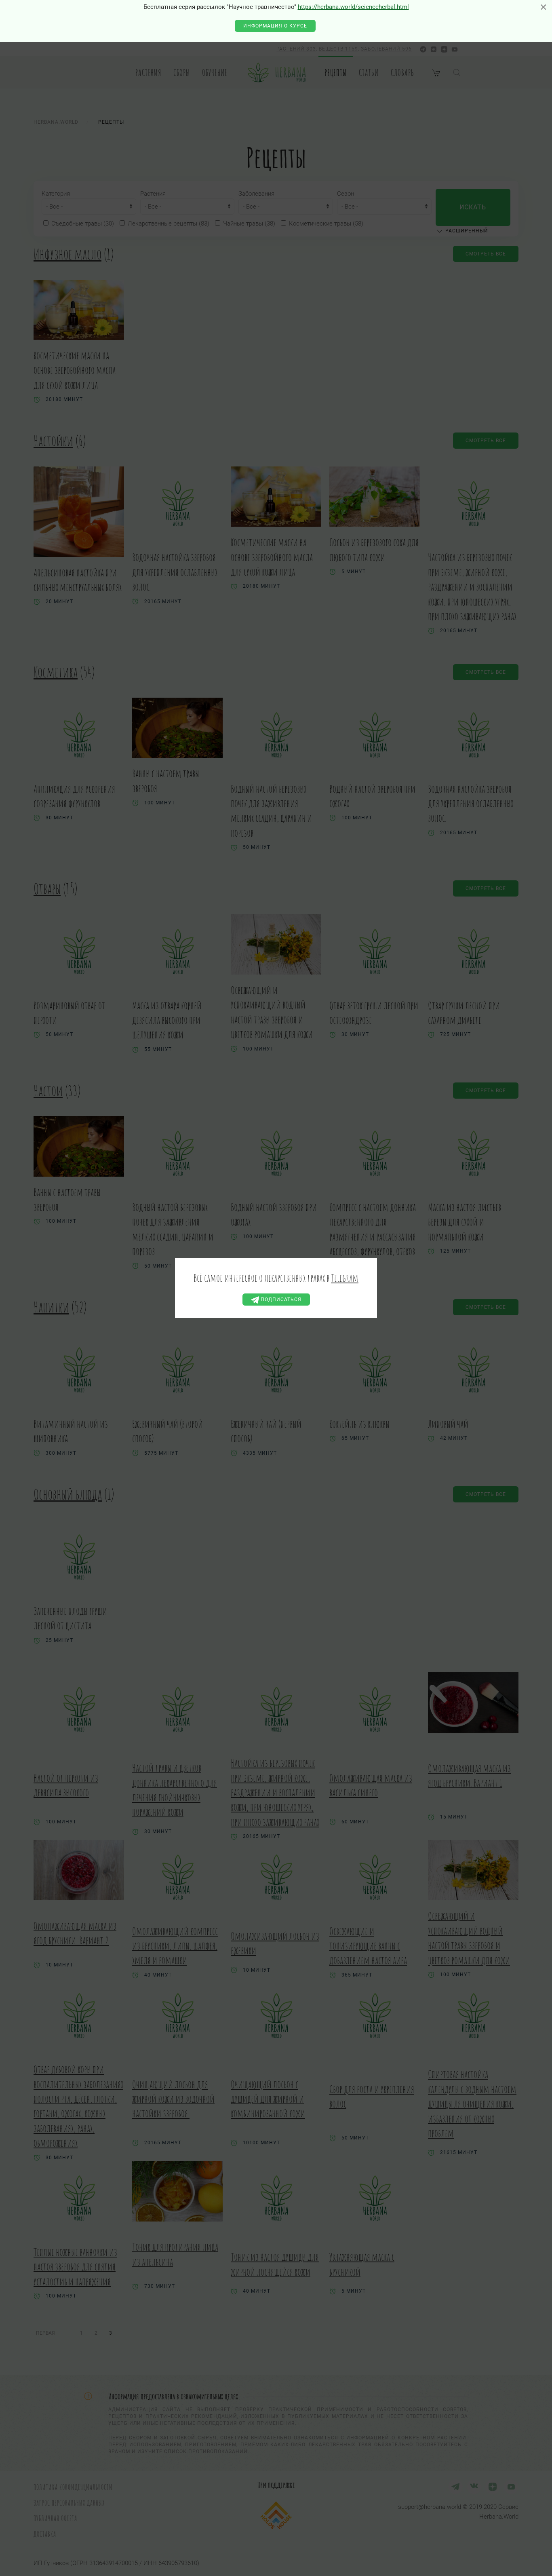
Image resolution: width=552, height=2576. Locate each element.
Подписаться (280, 1300)
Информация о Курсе (275, 26)
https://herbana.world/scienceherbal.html (353, 7)
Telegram (345, 1278)
